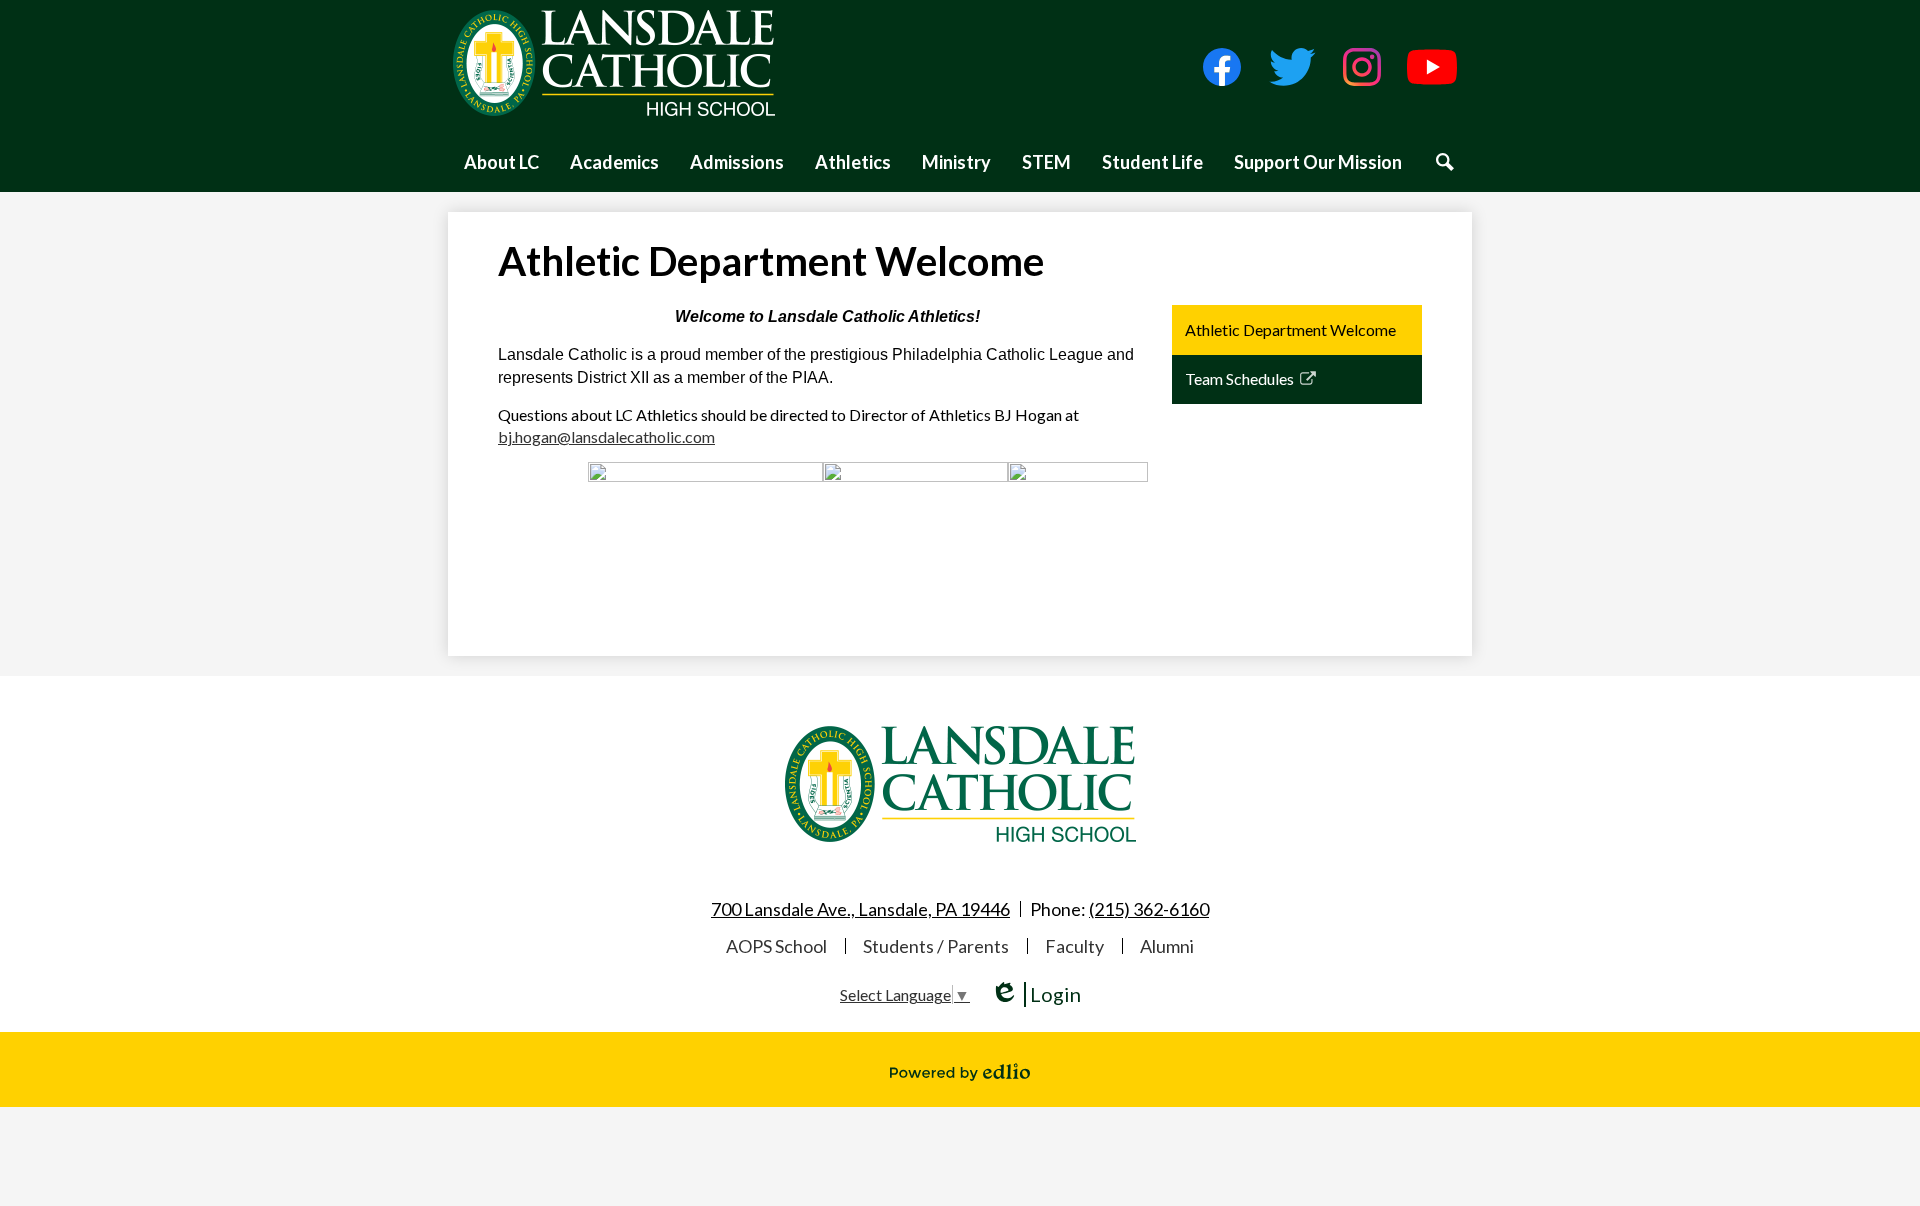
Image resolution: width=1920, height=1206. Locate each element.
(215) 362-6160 (1149, 909)
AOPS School (776, 946)
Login (1035, 994)
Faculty (1074, 946)
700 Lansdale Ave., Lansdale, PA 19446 (860, 909)
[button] (501, 162)
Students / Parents (936, 946)
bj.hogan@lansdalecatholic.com (606, 436)
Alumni (1167, 946)
